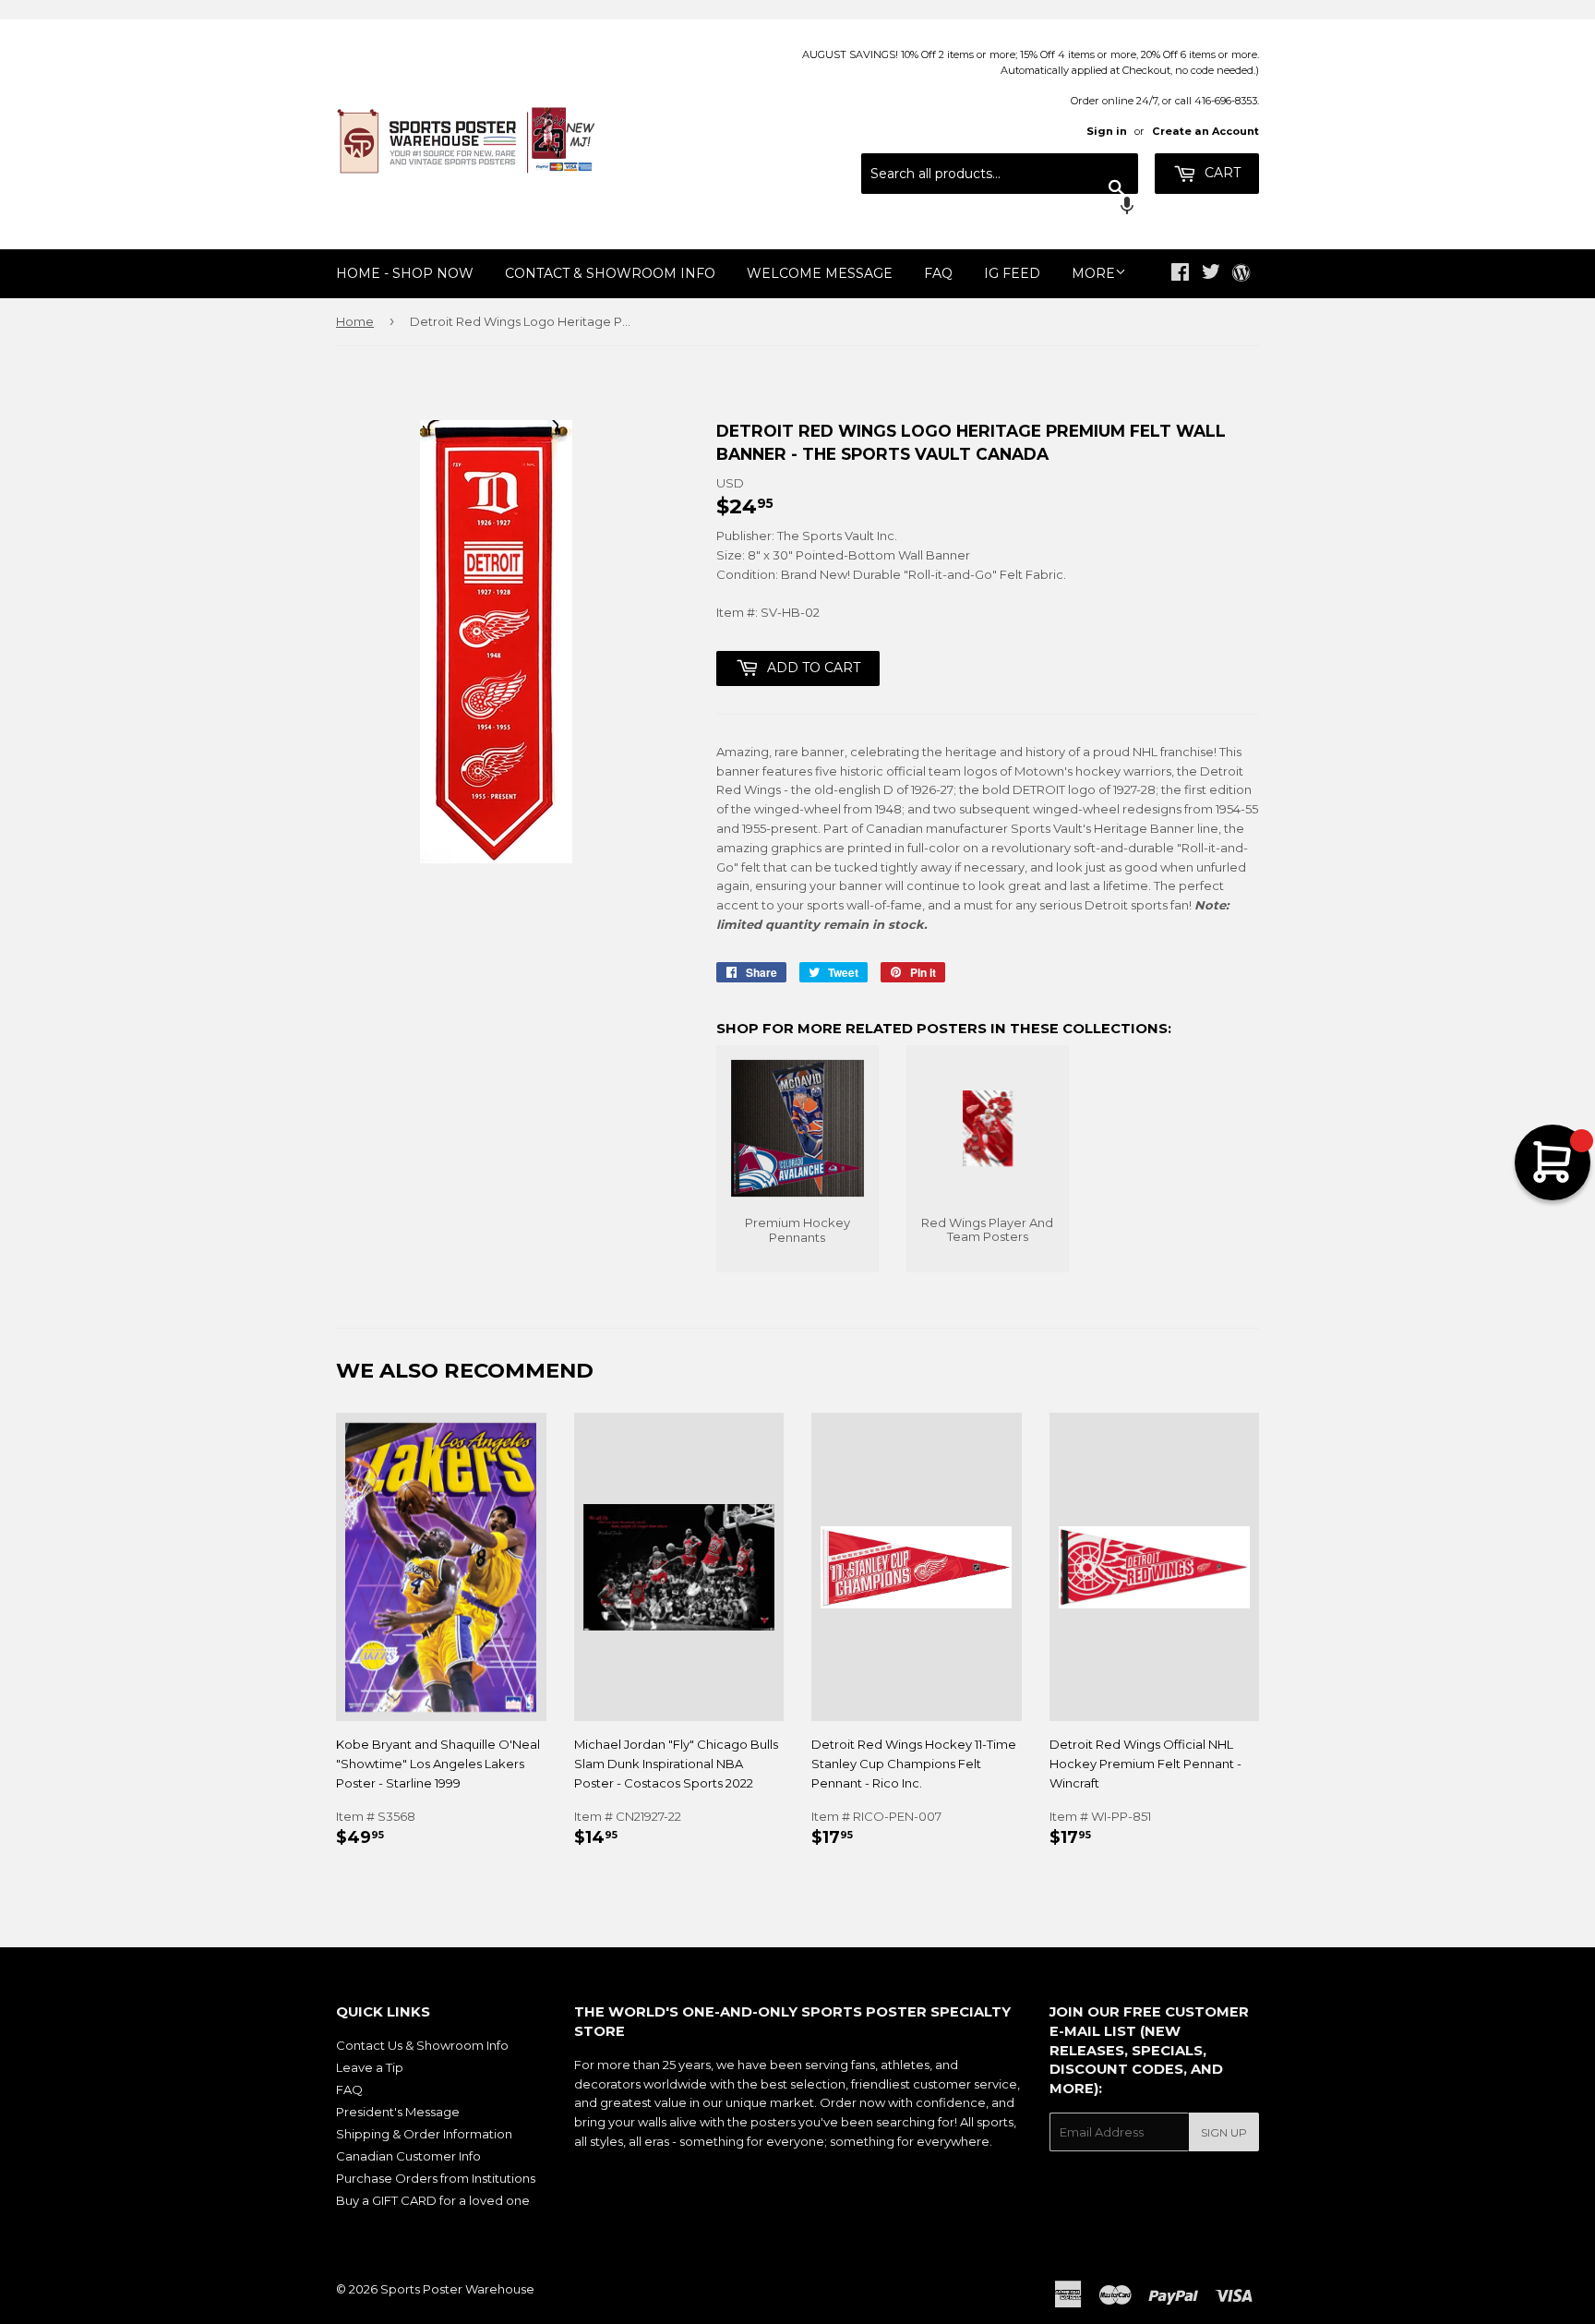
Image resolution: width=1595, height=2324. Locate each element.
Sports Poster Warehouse (457, 2289)
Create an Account (1205, 131)
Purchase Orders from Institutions (436, 2178)
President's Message (398, 2112)
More (1093, 273)
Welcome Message (820, 273)
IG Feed (1012, 273)
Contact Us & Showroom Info (422, 2045)
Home (355, 321)
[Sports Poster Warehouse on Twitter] (1211, 274)
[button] (1000, 208)
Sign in (1107, 131)
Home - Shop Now (405, 273)
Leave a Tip (370, 2067)
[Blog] (1241, 274)
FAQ (938, 273)
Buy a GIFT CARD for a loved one (433, 2200)
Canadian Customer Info (408, 2156)
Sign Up (1224, 2132)
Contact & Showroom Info (610, 273)
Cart (1221, 173)
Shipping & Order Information (424, 2134)
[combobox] (1000, 174)
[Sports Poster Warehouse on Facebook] (1180, 274)
